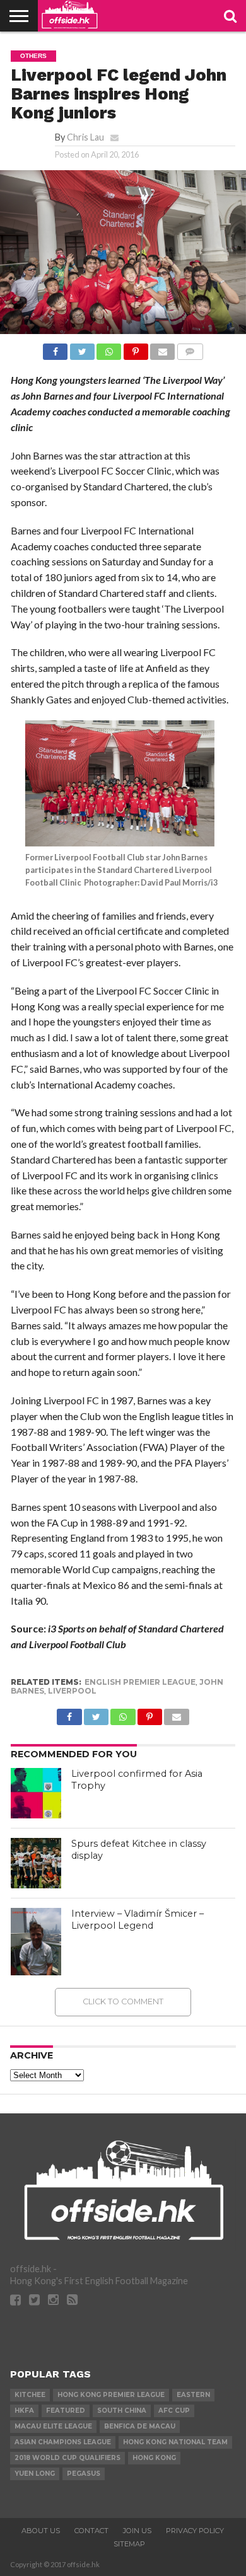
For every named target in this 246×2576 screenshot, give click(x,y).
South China (122, 2411)
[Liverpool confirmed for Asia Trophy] (36, 1793)
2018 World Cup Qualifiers (67, 2458)
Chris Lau (85, 137)
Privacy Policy (195, 2531)
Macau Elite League (53, 2426)
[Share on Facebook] (55, 348)
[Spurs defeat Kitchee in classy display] (36, 1863)
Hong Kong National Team (175, 2442)
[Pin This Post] (135, 348)
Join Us (137, 2531)
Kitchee (30, 2395)
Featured (66, 2411)
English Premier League (140, 1682)
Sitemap (129, 2544)
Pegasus (84, 2474)
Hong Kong (154, 2458)
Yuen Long (35, 2474)
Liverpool (72, 1691)
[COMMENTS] (190, 348)
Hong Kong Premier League (111, 2395)
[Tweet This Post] (82, 348)
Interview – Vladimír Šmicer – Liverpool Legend (138, 1920)
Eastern (193, 2395)
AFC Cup (174, 2411)
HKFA (24, 2411)
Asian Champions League (63, 2442)
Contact (91, 2531)
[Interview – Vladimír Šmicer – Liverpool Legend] (36, 1942)
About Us (41, 2531)
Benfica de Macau (140, 2426)
